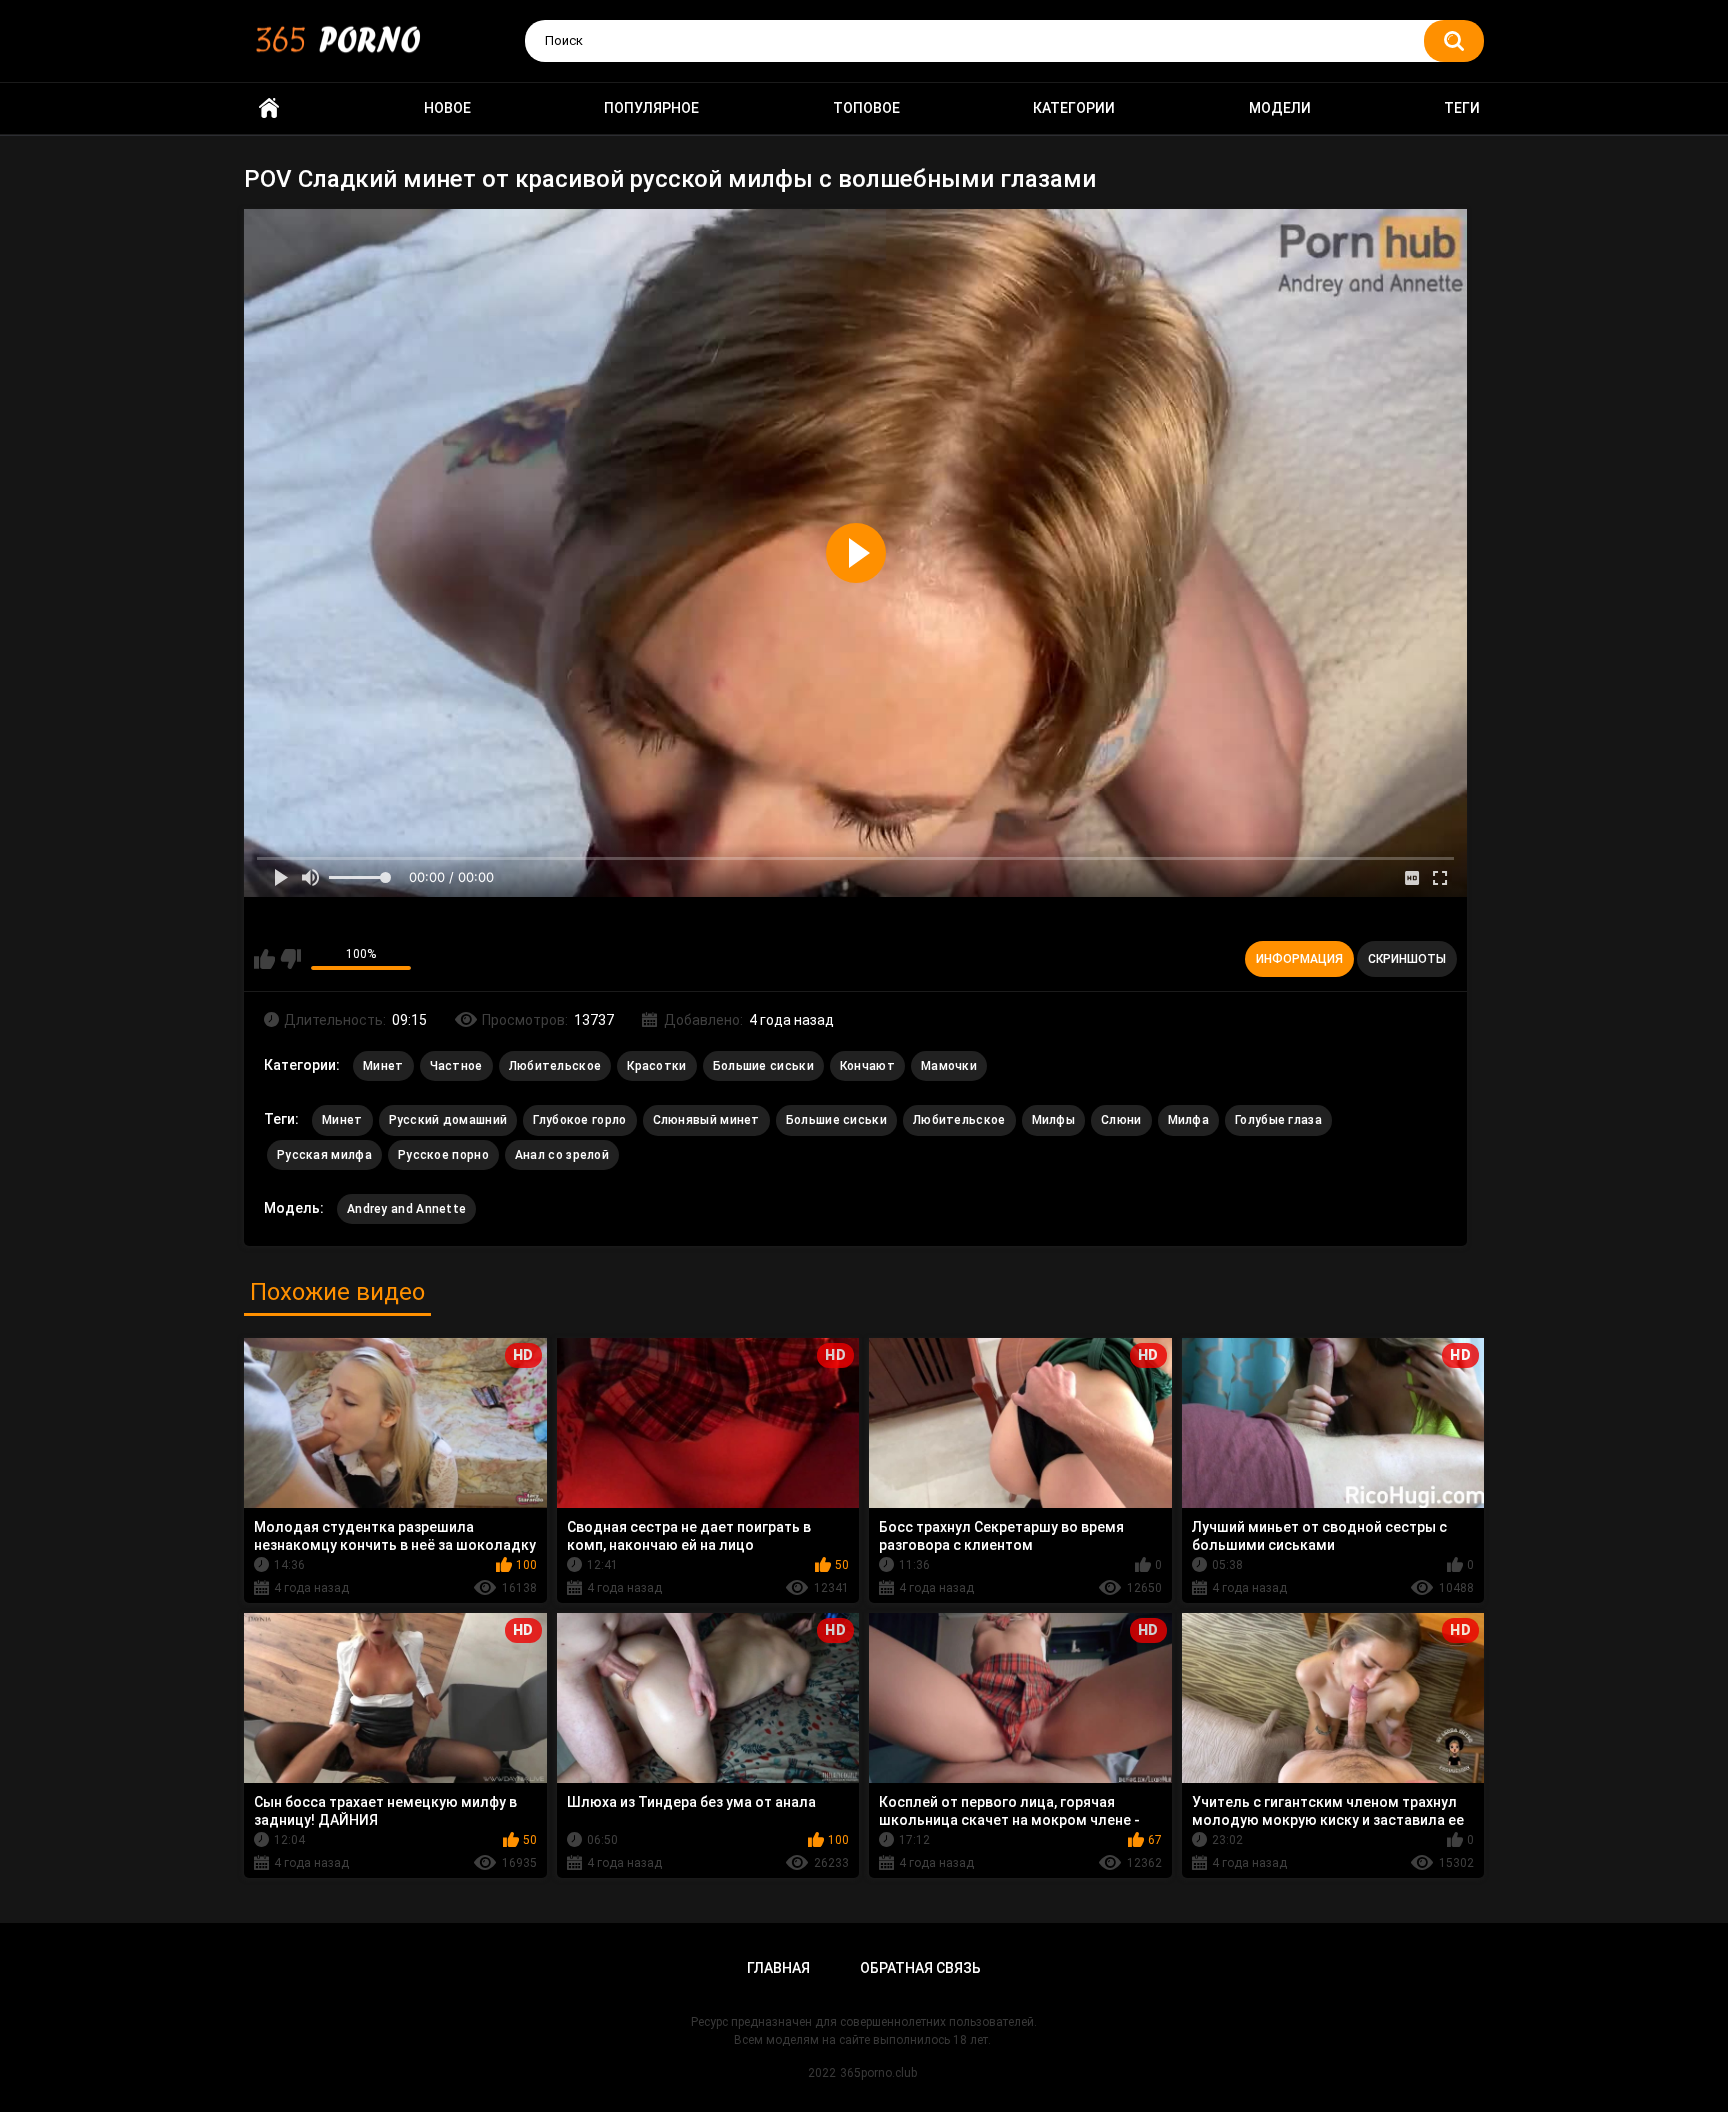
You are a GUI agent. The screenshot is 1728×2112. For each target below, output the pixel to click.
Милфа (1189, 1120)
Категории (1074, 108)
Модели (1280, 108)
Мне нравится (264, 959)
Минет (383, 1066)
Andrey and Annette (406, 1209)
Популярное (651, 108)
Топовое (866, 108)
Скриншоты (1407, 959)
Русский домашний (448, 1120)
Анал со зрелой (562, 1155)
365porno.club (878, 2073)
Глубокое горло (579, 1120)
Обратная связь (920, 1968)
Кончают (867, 1066)
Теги (1462, 108)
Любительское (555, 1066)
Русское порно (443, 1155)
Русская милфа (324, 1155)
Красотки (656, 1066)
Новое (447, 108)
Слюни (1121, 1120)
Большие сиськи (763, 1066)
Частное (456, 1066)
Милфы (1054, 1120)
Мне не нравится (290, 959)
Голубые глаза (1278, 1120)
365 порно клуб (269, 108)
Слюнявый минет (706, 1120)
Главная (778, 1968)
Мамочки (949, 1066)
